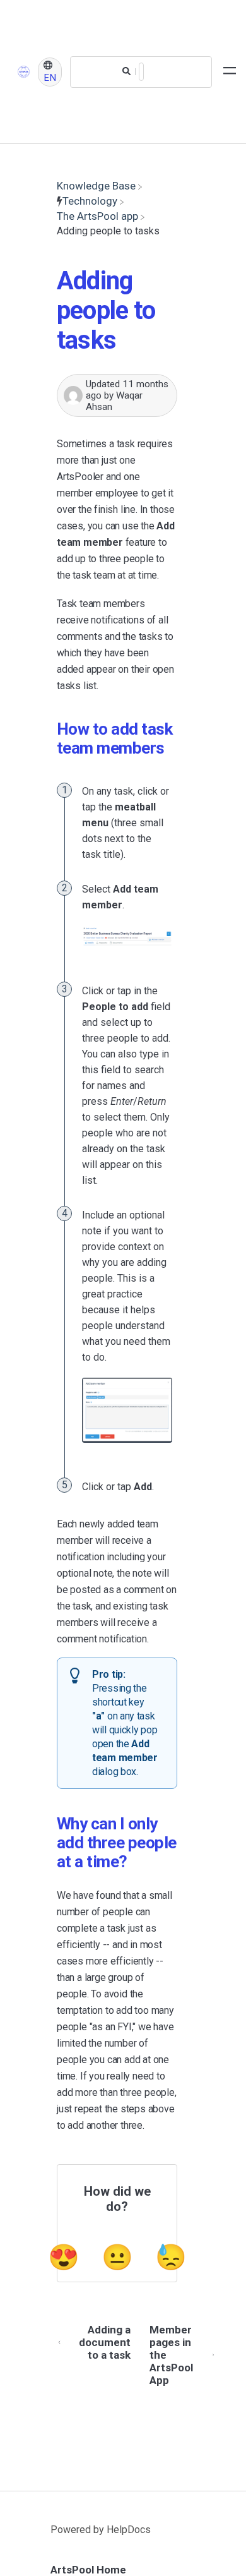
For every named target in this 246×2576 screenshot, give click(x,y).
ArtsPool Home (88, 2570)
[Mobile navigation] (230, 72)
